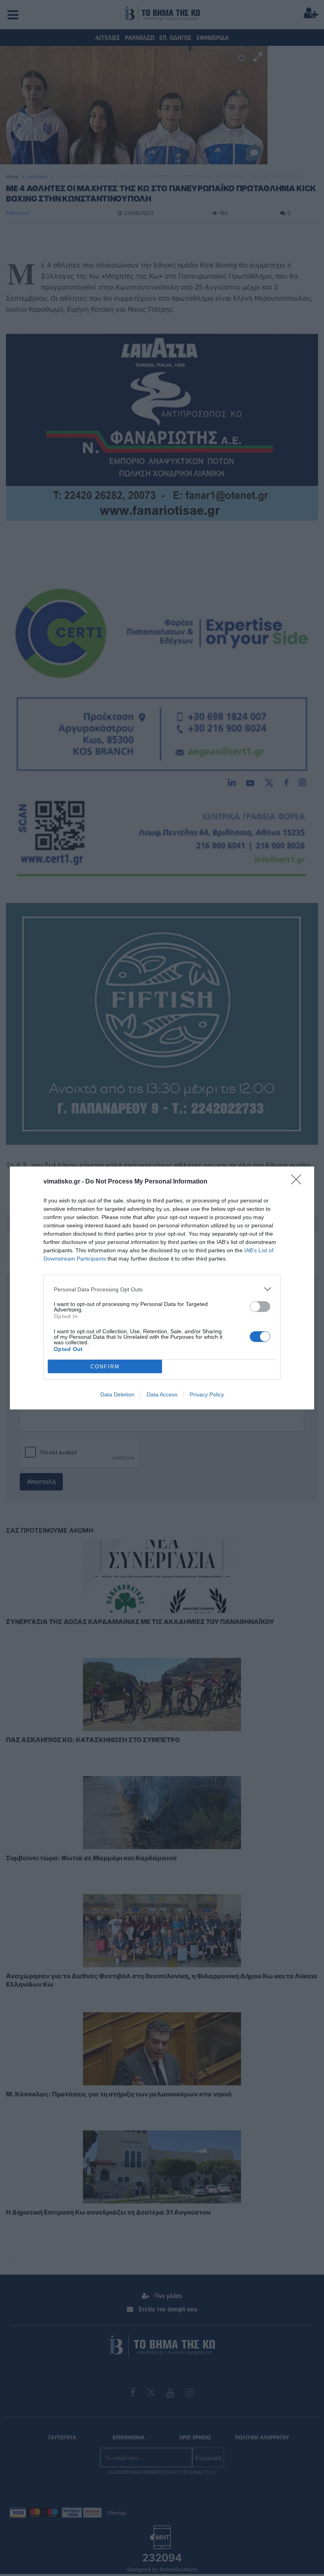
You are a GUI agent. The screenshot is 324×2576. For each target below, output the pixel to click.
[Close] (299, 1182)
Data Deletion (117, 1394)
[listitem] (162, 1289)
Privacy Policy (207, 1394)
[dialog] (162, 1288)
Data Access (162, 1394)
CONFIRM (105, 1367)
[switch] (260, 1307)
